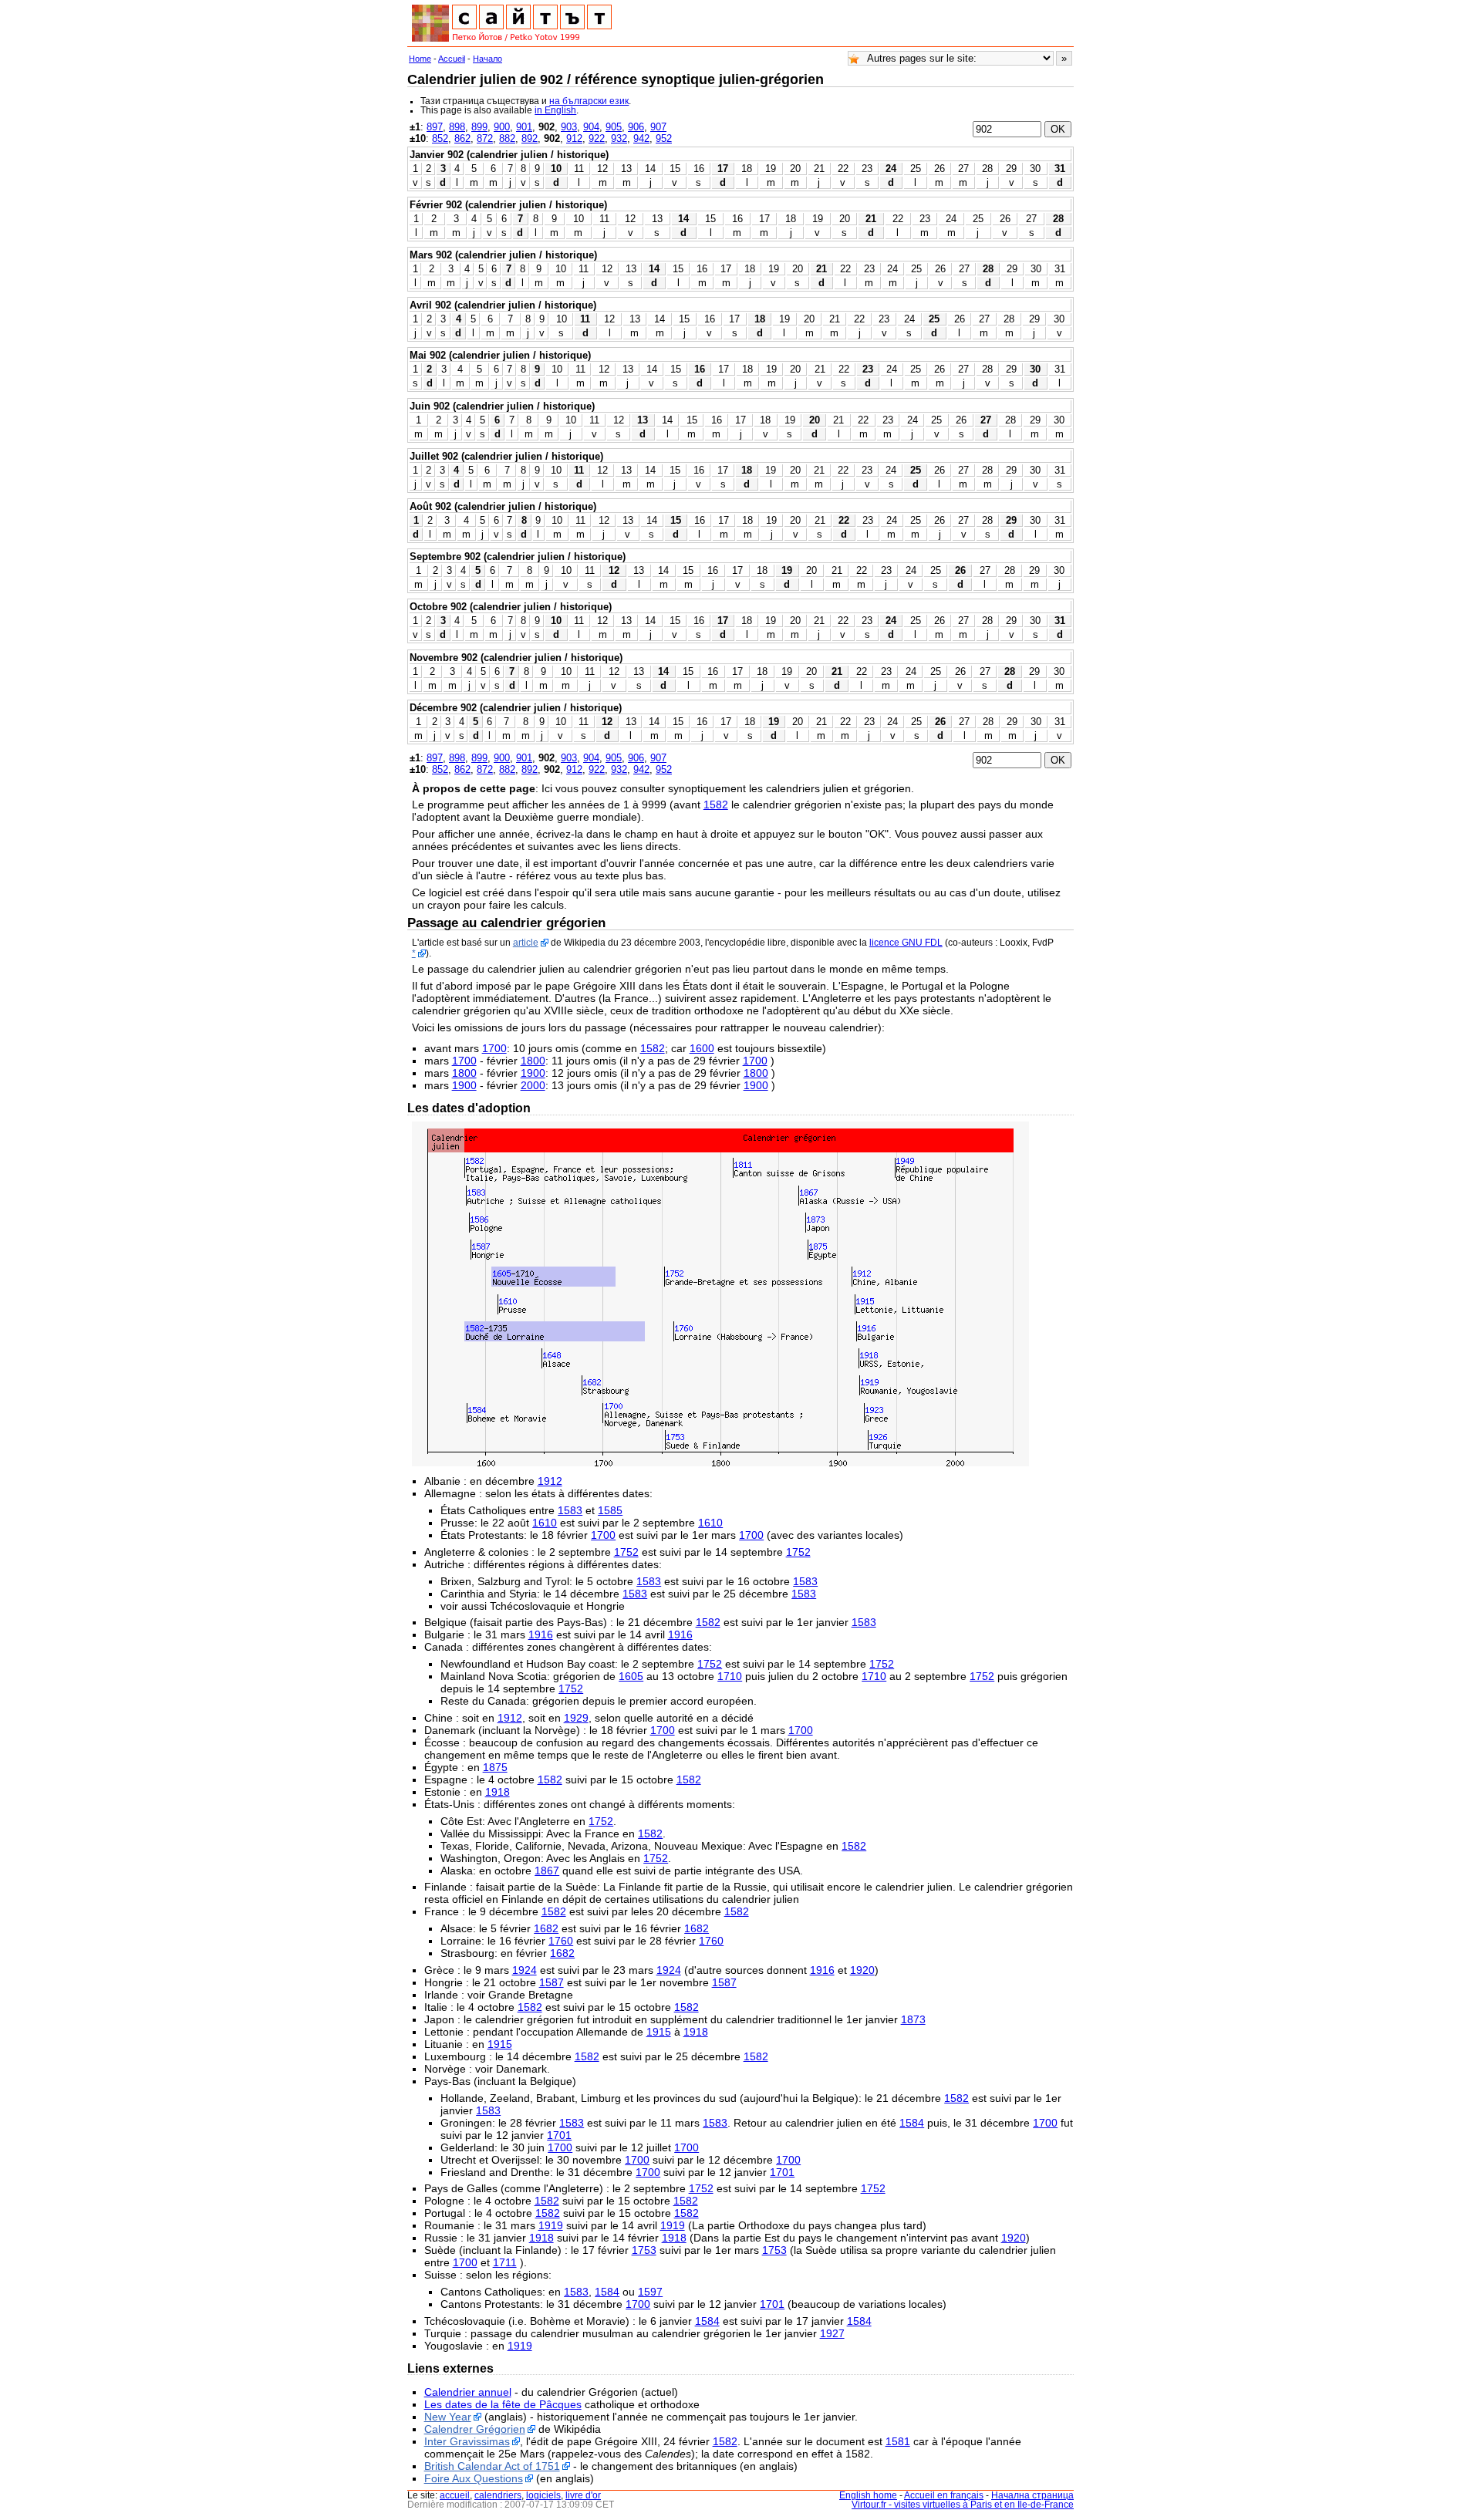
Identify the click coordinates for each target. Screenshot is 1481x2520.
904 (591, 127)
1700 (494, 1048)
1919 (551, 2225)
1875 (495, 1767)
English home (868, 2495)
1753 (644, 2250)
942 (641, 138)
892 (530, 138)
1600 (702, 1048)
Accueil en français (944, 2495)
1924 (525, 1970)
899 (479, 127)
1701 (559, 2135)
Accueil (452, 59)
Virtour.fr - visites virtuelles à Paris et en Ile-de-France (963, 2505)
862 (462, 138)
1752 (626, 1552)
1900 (533, 1073)
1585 (610, 1510)
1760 (561, 1941)
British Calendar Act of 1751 (492, 2466)
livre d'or (583, 2495)
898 (457, 127)
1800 (533, 1061)
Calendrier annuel (468, 2392)
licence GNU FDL (906, 943)
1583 (570, 1510)
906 (636, 127)
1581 (898, 2441)
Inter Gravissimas (467, 2441)
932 (619, 138)
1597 (650, 2292)
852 (440, 138)
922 (597, 138)
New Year (448, 2417)
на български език (589, 101)
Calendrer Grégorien (475, 2429)
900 (502, 127)
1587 (552, 1982)
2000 (533, 1085)
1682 (546, 1928)
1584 (912, 2123)
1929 (576, 1718)
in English (555, 110)
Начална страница (1032, 2495)
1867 (547, 1871)
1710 (730, 1676)
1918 (498, 1792)
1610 (545, 1523)
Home (420, 59)
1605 (631, 1676)
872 (485, 138)
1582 (716, 805)
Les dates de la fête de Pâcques (503, 2404)
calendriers (498, 2495)
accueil (455, 2495)
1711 (505, 2262)
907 (658, 127)
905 (614, 127)
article (526, 943)
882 (507, 138)
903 (569, 127)
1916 (541, 1634)
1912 (550, 1481)
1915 (659, 2032)
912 (574, 138)
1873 (913, 2019)
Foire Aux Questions (474, 2478)
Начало (487, 59)
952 (664, 138)
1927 (832, 2333)
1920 (862, 1970)
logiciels (543, 2495)
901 (524, 127)
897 (435, 127)
